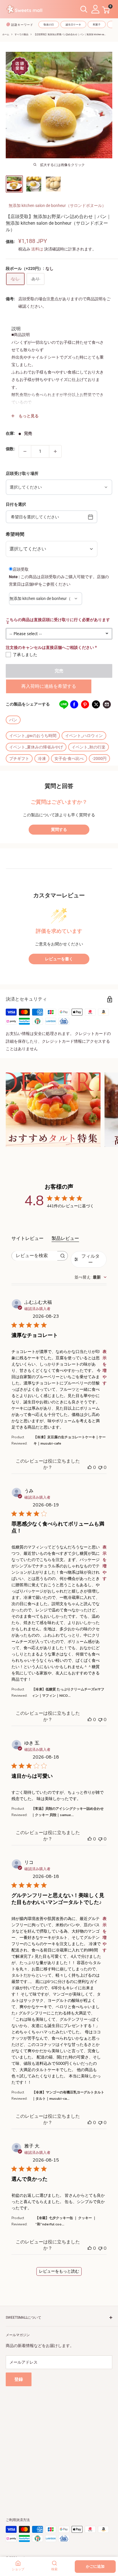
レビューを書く (59, 959)
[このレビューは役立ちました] (90, 1467)
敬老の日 (49, 25)
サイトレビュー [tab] (27, 1238)
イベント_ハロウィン (84, 736)
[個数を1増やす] (55, 451)
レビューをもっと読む (59, 2271)
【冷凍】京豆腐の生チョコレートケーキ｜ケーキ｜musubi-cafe (70, 1440)
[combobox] (91, 1277)
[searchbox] (35, 1256)
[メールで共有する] (107, 704)
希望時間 (15, 534)
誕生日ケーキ (73, 25)
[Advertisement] (59, 2445)
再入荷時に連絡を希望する (49, 686)
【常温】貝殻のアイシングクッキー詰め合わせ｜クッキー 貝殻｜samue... (68, 1812)
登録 (19, 2379)
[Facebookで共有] (74, 704)
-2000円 (99, 758)
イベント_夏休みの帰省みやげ (36, 747)
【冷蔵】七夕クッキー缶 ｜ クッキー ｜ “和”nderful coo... (66, 2221)
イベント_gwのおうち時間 (33, 736)
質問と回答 (59, 786)
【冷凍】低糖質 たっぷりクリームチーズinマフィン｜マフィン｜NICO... (68, 1692)
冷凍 (42, 758)
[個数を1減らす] (25, 451)
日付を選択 (16, 504)
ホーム (6, 34)
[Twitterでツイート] (96, 704)
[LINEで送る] (63, 704)
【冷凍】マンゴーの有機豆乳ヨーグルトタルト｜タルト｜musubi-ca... (68, 2095)
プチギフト (19, 758)
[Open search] (84, 9)
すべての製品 (21, 34)
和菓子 (97, 25)
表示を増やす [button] (105, 1367)
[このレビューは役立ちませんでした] (100, 1467)
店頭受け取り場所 (22, 473)
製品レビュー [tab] (65, 1238)
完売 (59, 671)
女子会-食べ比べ (69, 758)
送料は (37, 249)
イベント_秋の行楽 (88, 747)
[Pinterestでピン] (85, 704)
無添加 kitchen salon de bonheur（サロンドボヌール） (57, 206)
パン (13, 720)
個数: (10, 449)
